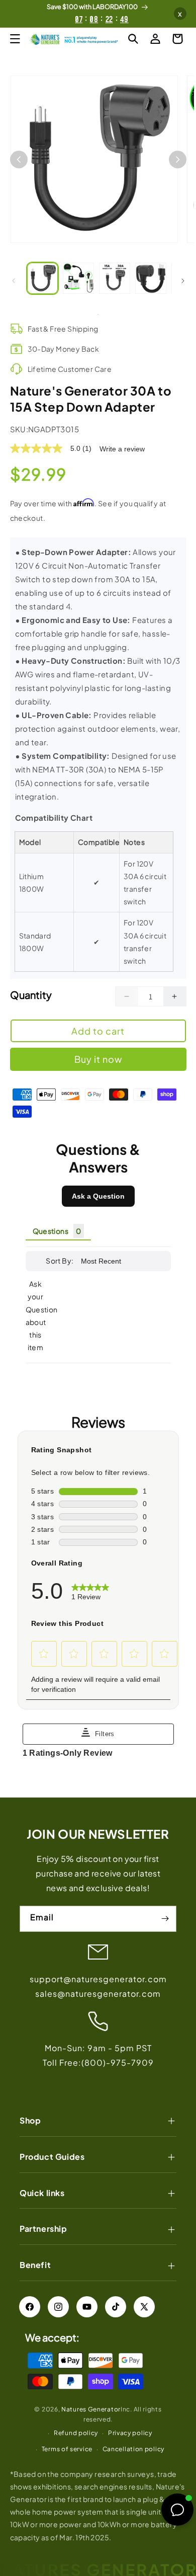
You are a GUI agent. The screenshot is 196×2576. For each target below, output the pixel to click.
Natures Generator (91, 2409)
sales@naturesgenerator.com (98, 1994)
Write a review (122, 449)
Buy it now (98, 1059)
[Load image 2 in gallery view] (78, 278)
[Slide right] (183, 281)
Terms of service (67, 2449)
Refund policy (76, 2433)
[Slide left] (14, 281)
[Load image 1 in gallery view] (43, 278)
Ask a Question (98, 1196)
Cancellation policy (133, 2449)
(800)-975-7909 (118, 2062)
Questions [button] (51, 1231)
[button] (15, 39)
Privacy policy (130, 2433)
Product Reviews (98, 1158)
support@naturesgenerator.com (98, 1979)
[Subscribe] (165, 1919)
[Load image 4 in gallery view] (151, 278)
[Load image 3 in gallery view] (115, 278)
